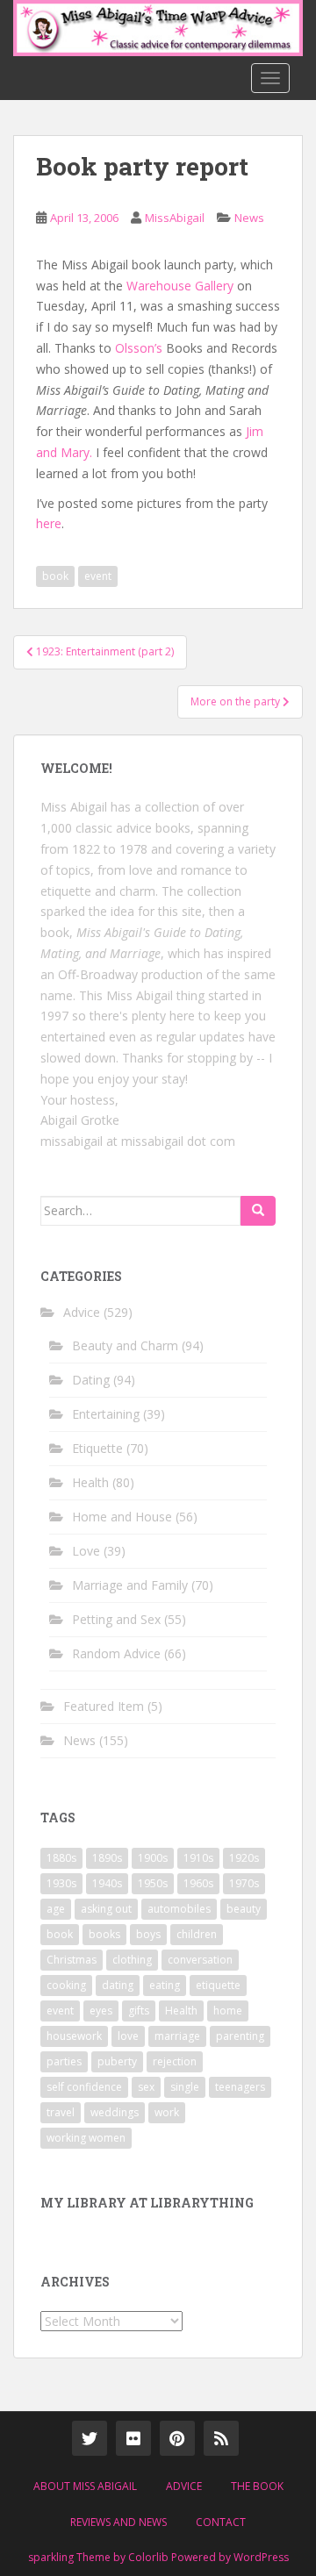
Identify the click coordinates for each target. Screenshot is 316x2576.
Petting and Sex (116, 1619)
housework (74, 2036)
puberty (117, 2061)
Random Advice (116, 1653)
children (197, 1934)
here (49, 523)
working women (86, 2138)
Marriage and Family (130, 1585)
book (55, 576)
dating (118, 1985)
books (104, 1934)
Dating (91, 1380)
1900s (153, 1858)
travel (61, 2112)
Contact (221, 2522)
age (56, 1909)
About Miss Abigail (85, 2486)
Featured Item (104, 1706)
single (185, 2087)
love (128, 2036)
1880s (61, 1858)
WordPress (261, 2557)
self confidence (84, 2087)
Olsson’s (139, 348)
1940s (107, 1883)
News (249, 218)
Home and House (122, 1517)
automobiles (179, 1909)
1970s (244, 1883)
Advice (82, 1312)
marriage (177, 2036)
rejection (175, 2061)
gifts (139, 2011)
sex (146, 2087)
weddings (115, 2112)
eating (165, 1985)
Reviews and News (118, 2522)
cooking (66, 1985)
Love (86, 1551)
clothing (132, 1960)
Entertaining (106, 1414)
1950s (153, 1883)
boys (148, 1934)
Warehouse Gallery (180, 286)
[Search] (258, 1211)
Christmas (72, 1960)
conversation (200, 1960)
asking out (106, 1909)
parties (64, 2061)
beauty (244, 1909)
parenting (240, 2036)
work (167, 2112)
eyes (101, 2011)
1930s (61, 1883)
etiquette (218, 1985)
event (98, 576)
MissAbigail (175, 218)
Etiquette (97, 1448)
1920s (244, 1858)
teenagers (240, 2087)
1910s (198, 1858)
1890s (107, 1858)
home (228, 2011)
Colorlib (148, 2557)
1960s (198, 1883)
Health (90, 1482)
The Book (257, 2486)
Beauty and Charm (125, 1345)
